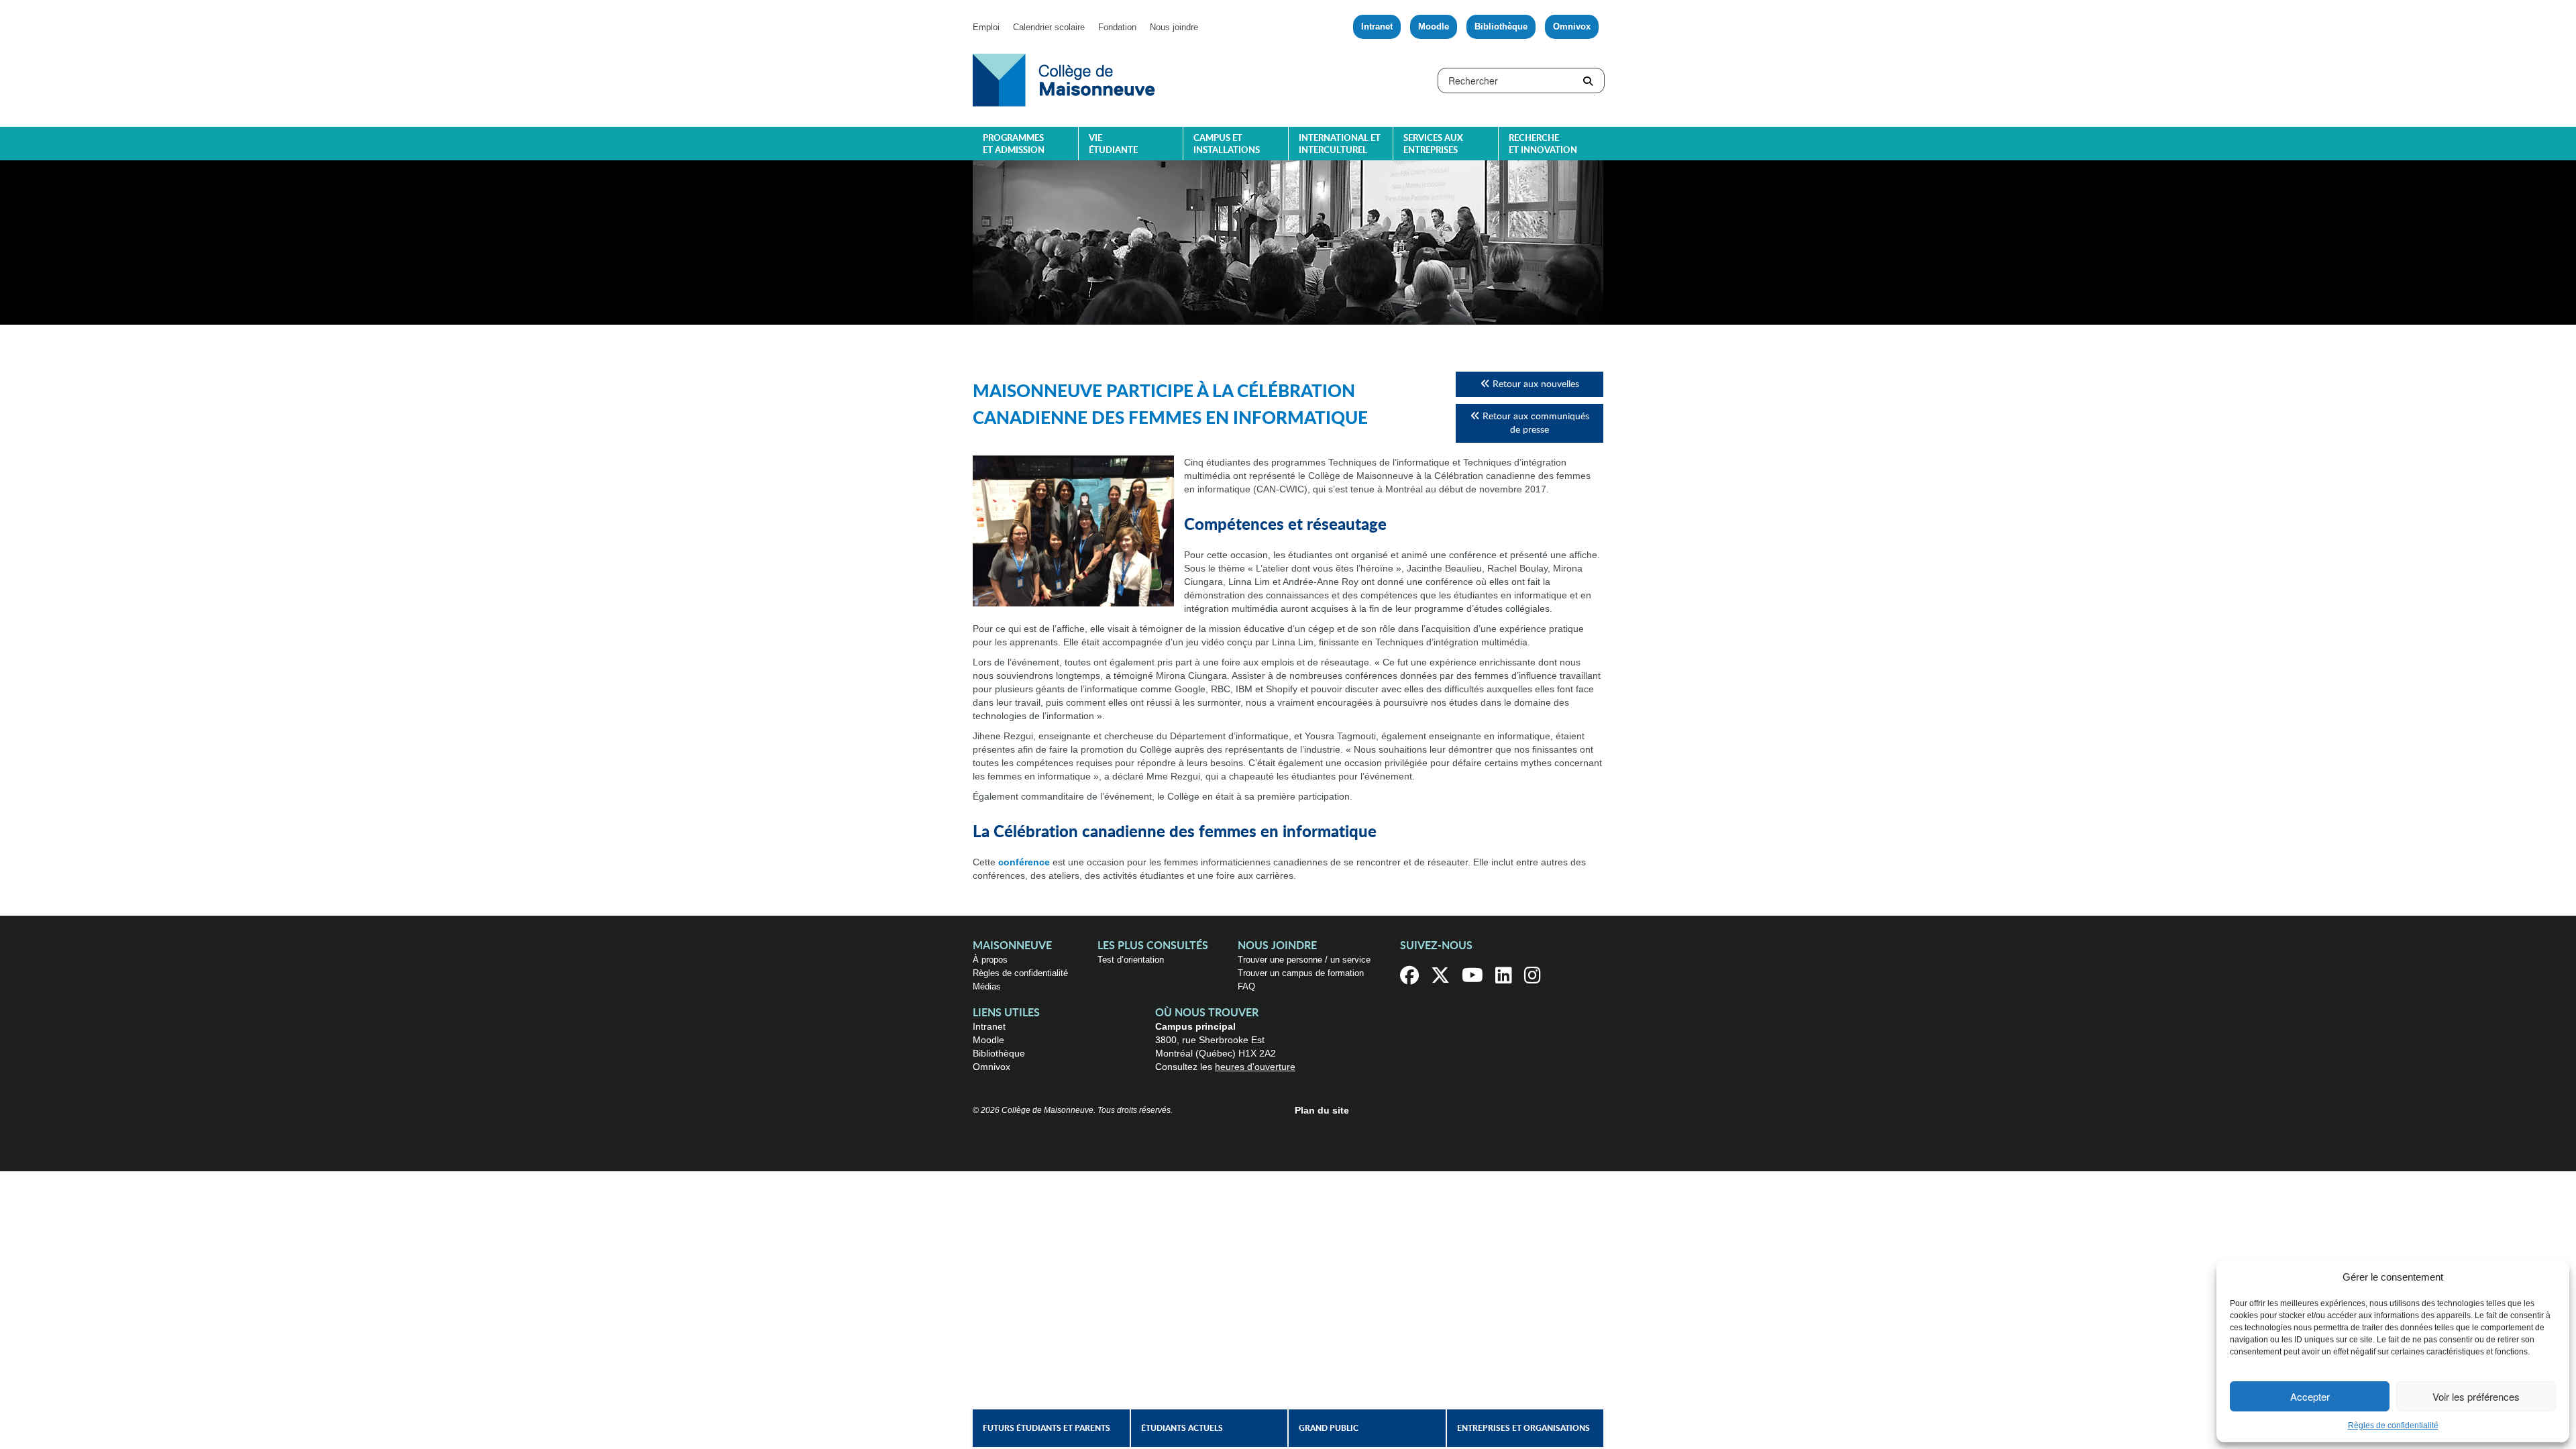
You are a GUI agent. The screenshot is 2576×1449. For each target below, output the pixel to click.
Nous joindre (1174, 27)
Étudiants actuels (1182, 1428)
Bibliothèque (1501, 26)
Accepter (2310, 1396)
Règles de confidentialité (2393, 1426)
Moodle (1434, 26)
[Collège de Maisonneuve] (1064, 79)
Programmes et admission (1014, 145)
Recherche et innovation (1543, 145)
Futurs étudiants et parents (1046, 1428)
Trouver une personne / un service (1304, 960)
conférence (1024, 862)
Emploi (986, 27)
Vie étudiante (1113, 145)
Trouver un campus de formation (1301, 973)
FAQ (1246, 986)
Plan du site (1322, 1110)
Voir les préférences (2476, 1396)
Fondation (1117, 27)
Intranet (1377, 26)
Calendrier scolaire (1049, 27)
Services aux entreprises (1433, 145)
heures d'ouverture (1255, 1067)
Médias (987, 986)
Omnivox (1572, 26)
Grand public (1329, 1428)
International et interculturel (1340, 145)
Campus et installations (1227, 145)
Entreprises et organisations (1523, 1428)
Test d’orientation (1131, 960)
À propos (990, 960)
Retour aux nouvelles (1535, 384)
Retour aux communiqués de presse (1535, 423)
